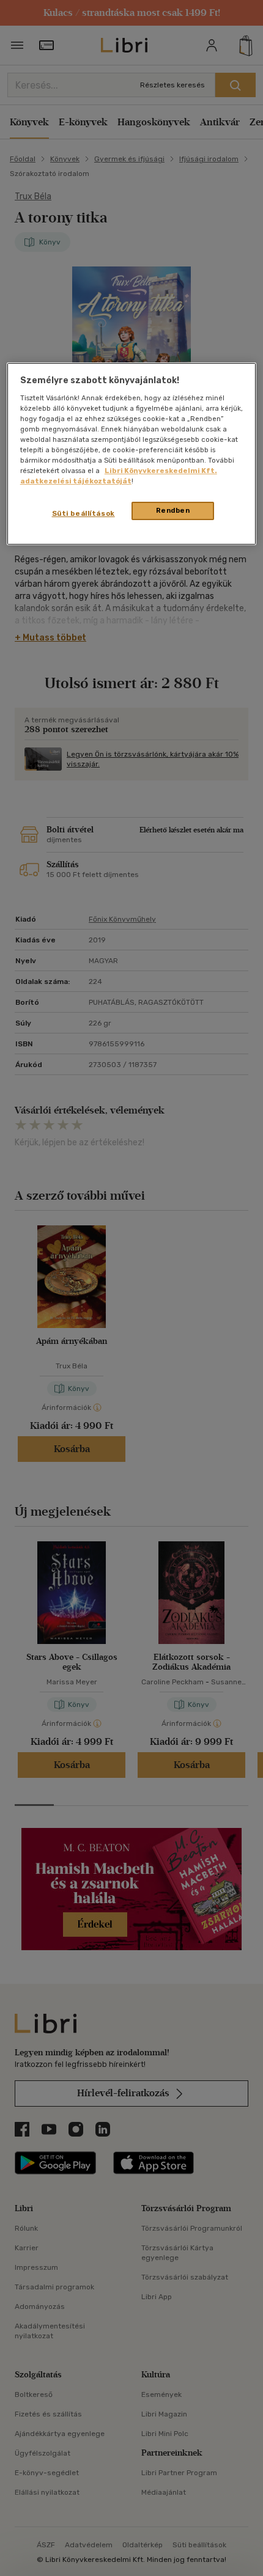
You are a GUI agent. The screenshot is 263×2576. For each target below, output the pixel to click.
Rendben (173, 511)
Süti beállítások (83, 514)
